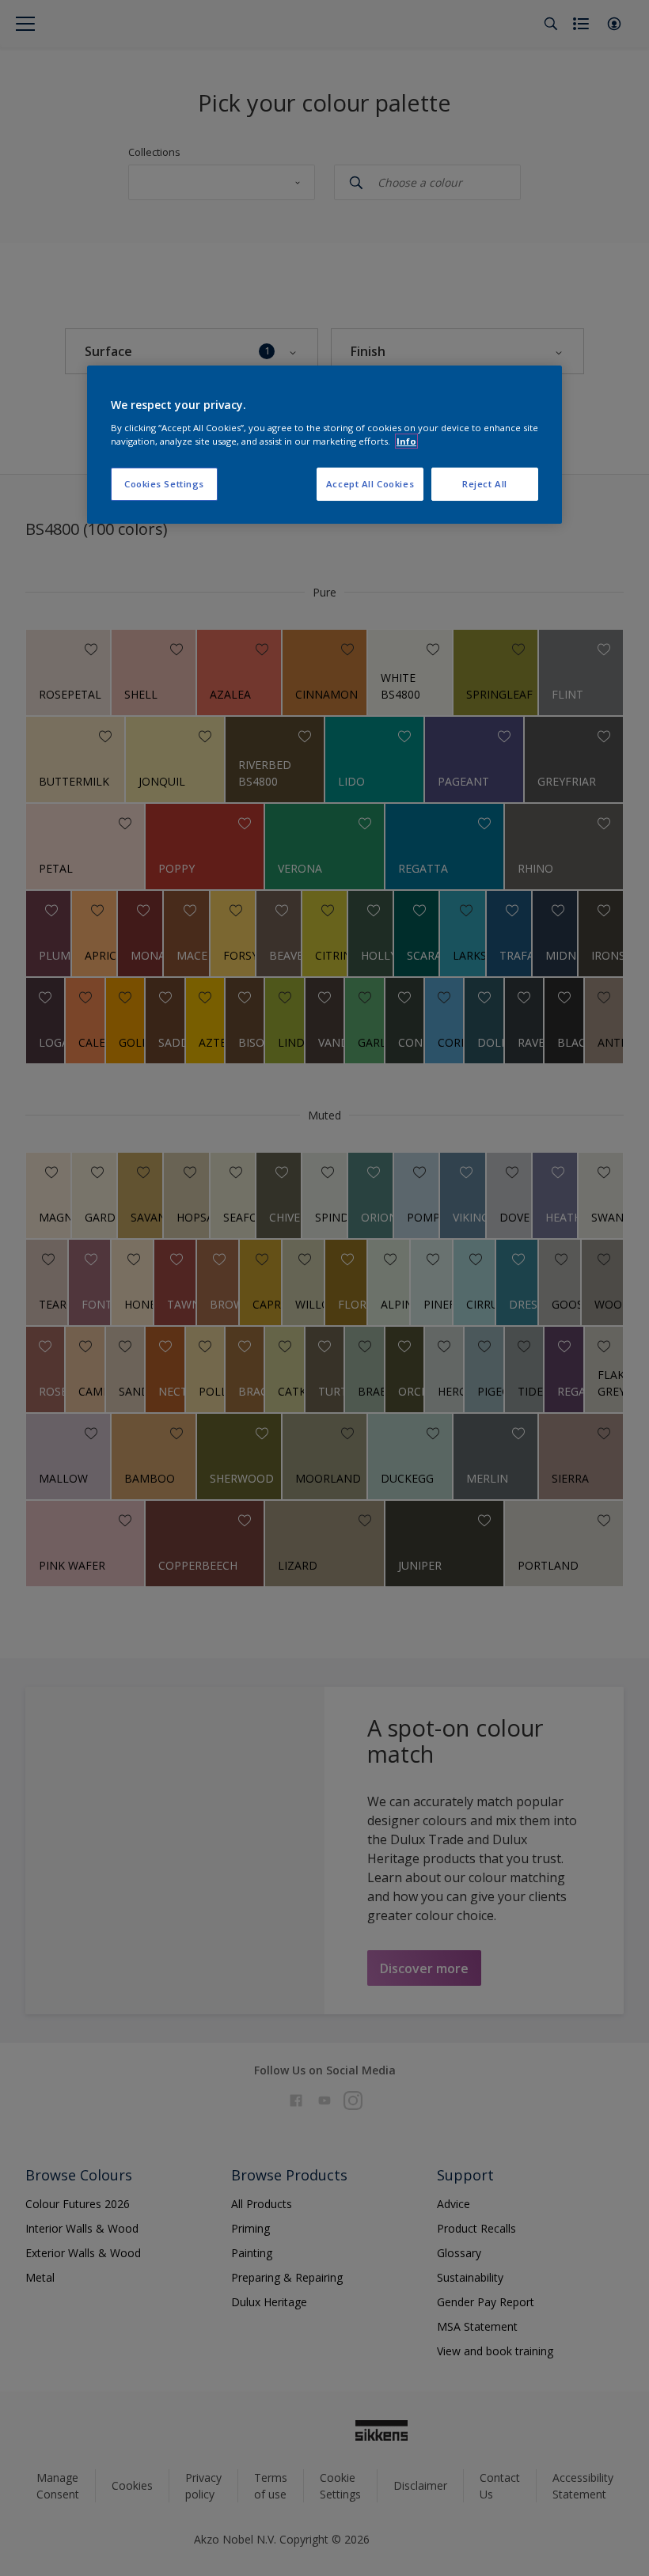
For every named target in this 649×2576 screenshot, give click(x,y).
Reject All (485, 484)
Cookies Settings (164, 484)
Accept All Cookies (370, 484)
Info (406, 441)
